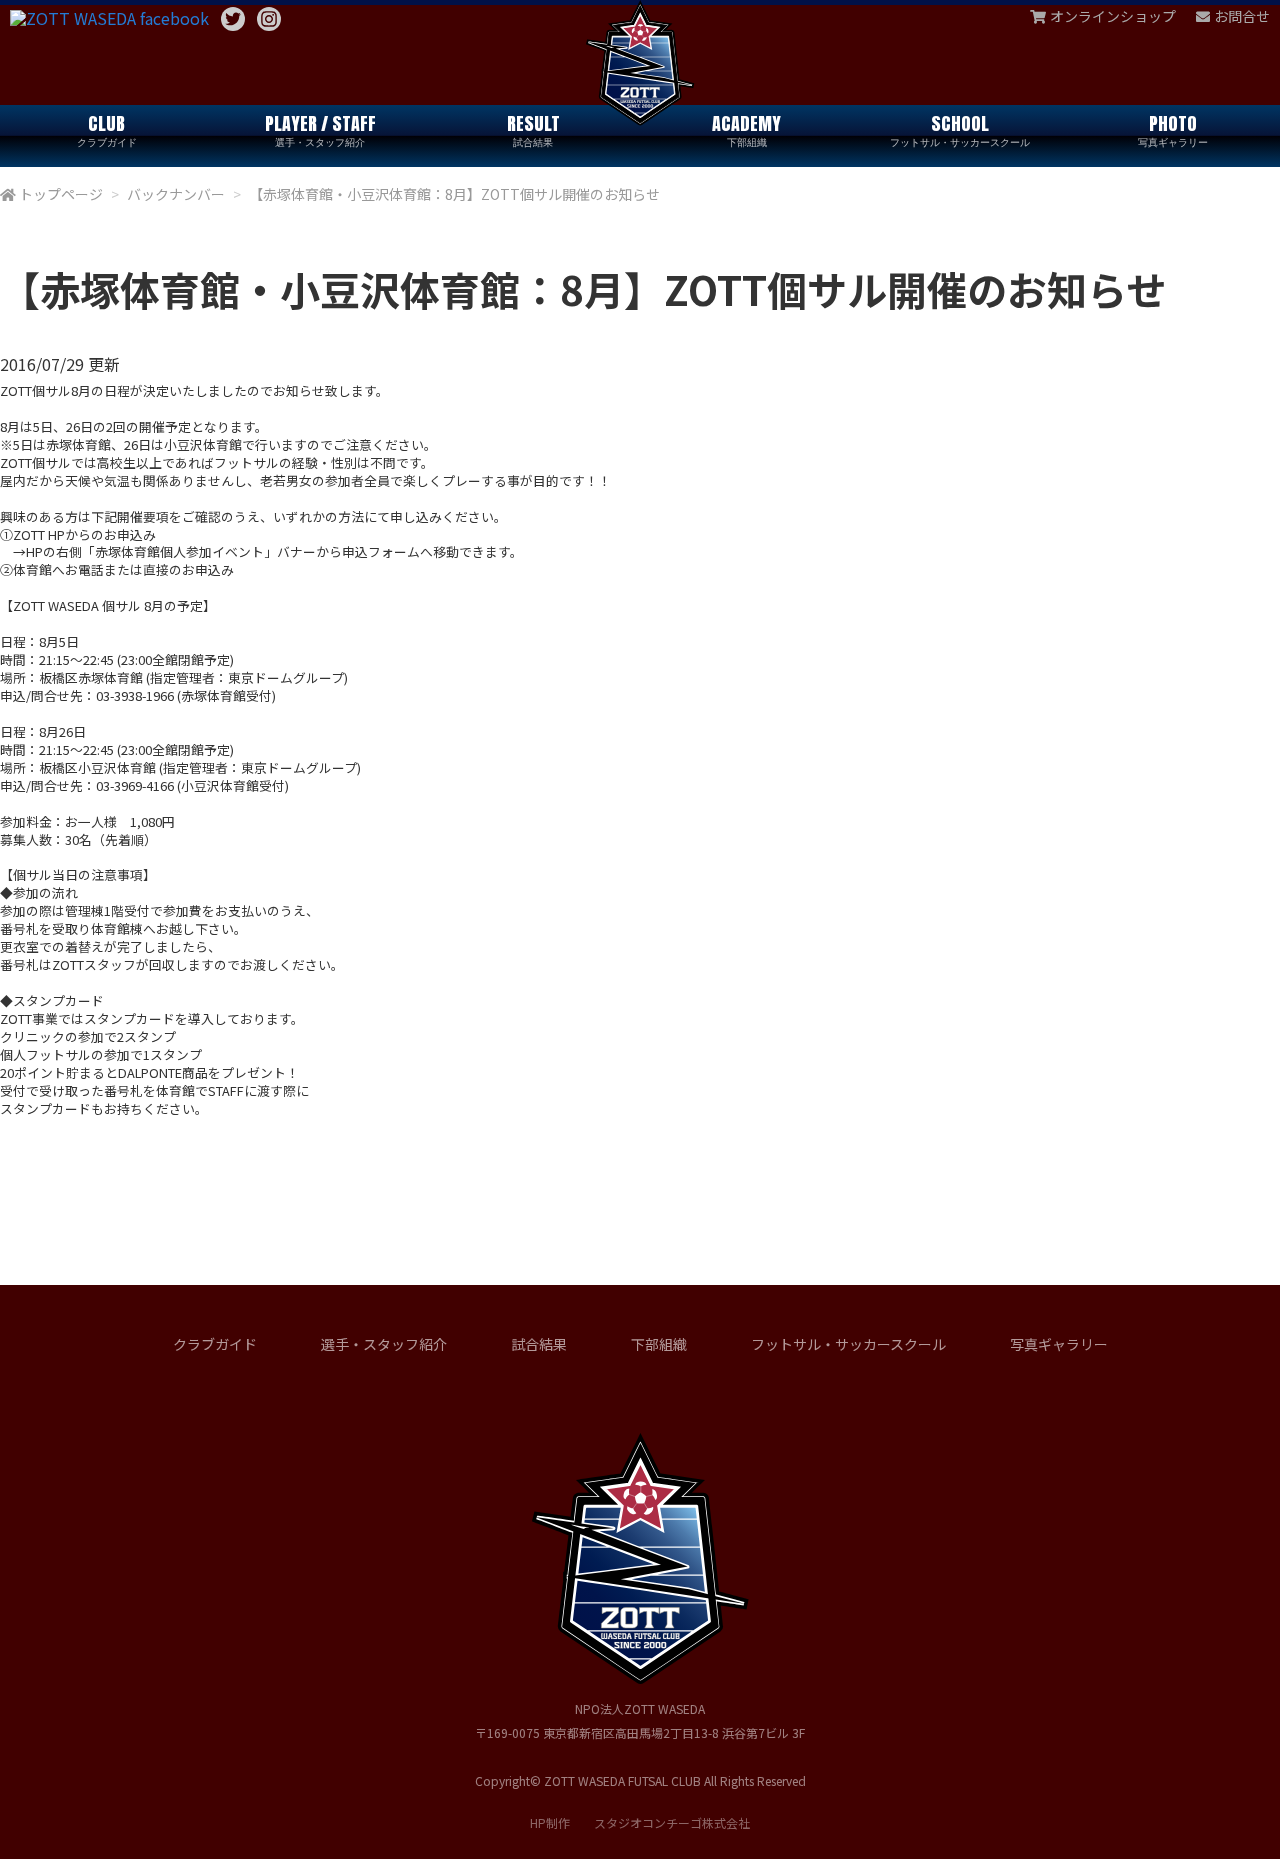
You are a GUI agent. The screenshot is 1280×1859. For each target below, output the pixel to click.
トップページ (61, 194)
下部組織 (659, 1344)
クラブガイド (215, 1344)
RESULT (533, 129)
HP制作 (640, 1822)
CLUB (107, 129)
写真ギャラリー (1059, 1344)
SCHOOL (960, 129)
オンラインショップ (1113, 16)
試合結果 (539, 1344)
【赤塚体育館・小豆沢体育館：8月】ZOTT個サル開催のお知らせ (454, 194)
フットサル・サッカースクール (848, 1344)
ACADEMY (746, 129)
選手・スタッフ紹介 (384, 1344)
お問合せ (1242, 16)
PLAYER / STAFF (320, 129)
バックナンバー (176, 194)
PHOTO (1173, 129)
